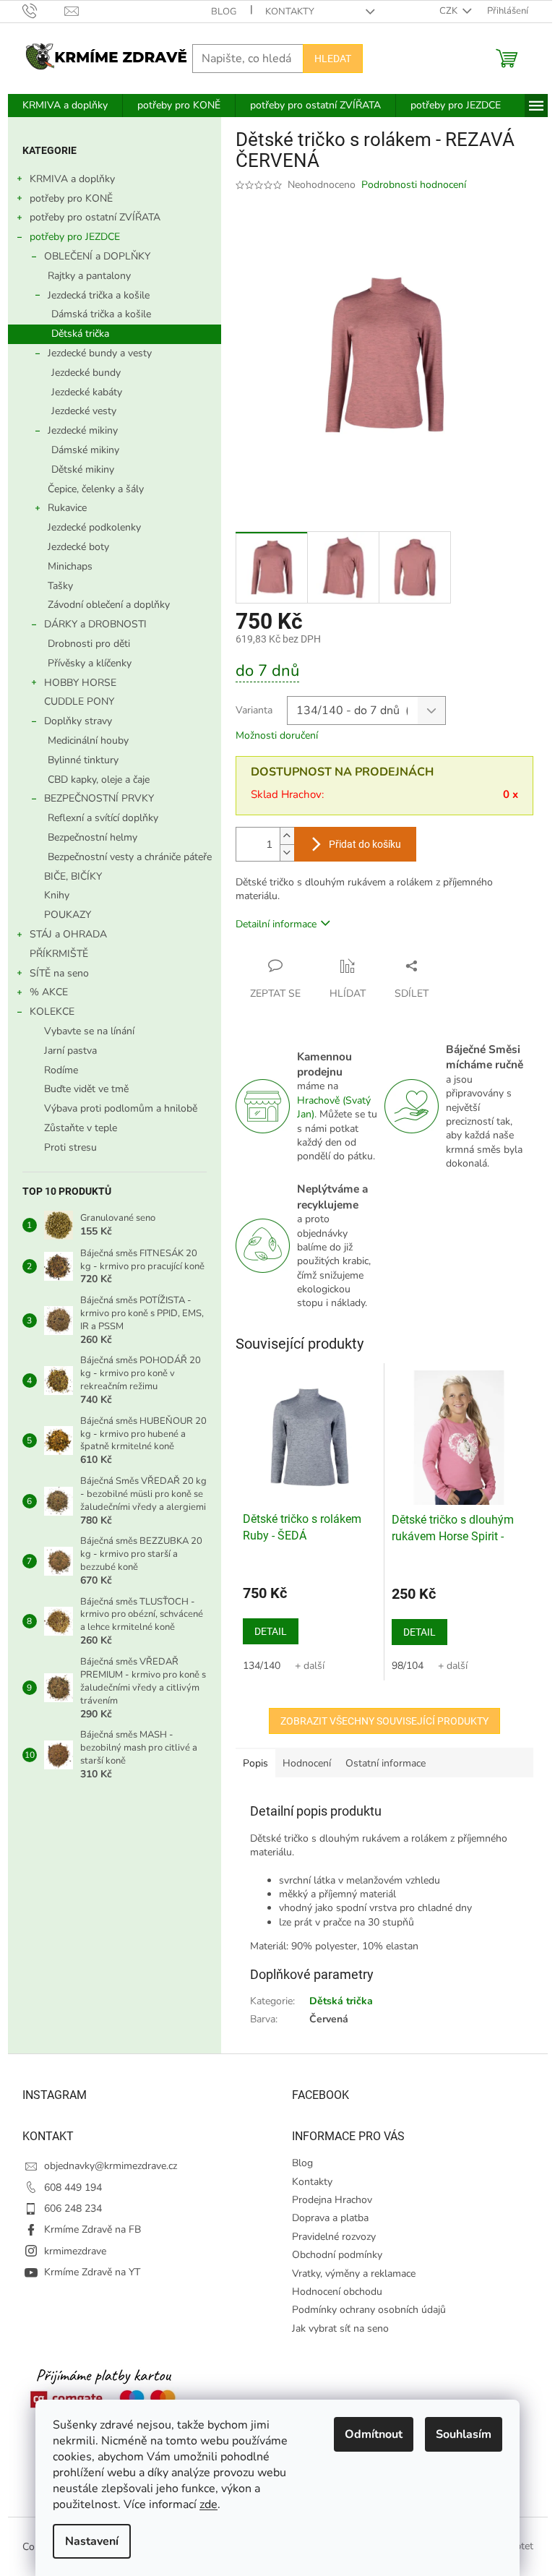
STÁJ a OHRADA (68, 934)
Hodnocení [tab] (307, 1763)
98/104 (408, 1666)
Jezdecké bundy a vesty (100, 353)
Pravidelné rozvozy (334, 2237)
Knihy (57, 895)
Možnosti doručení (277, 735)
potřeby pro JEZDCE (75, 237)
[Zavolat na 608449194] (44, 11)
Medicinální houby (88, 740)
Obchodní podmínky (337, 2255)
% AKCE (49, 992)
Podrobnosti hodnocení (414, 185)
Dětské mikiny (83, 469)
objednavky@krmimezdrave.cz (111, 2166)
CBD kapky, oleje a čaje (99, 780)
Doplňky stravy (78, 721)
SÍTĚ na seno (59, 973)
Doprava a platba (330, 2218)
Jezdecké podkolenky (94, 527)
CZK (449, 11)
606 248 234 (73, 2208)
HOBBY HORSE (80, 683)
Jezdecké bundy (86, 373)
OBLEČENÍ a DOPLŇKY (97, 256)
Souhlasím (464, 2434)
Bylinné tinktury (83, 760)
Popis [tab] (255, 1763)
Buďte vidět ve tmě (86, 1089)
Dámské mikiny (85, 450)
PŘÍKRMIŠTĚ (59, 954)
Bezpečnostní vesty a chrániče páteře (130, 857)
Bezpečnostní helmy (92, 837)
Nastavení (92, 2541)
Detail (271, 1631)
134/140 (262, 1666)
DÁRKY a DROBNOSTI (95, 624)
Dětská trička (80, 334)
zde (208, 2504)
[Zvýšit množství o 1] (287, 836)
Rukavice (67, 508)
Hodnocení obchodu (337, 2292)
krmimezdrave (75, 2251)
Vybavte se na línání (89, 1031)
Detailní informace (276, 924)
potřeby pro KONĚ (71, 198)
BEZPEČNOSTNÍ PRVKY (99, 798)
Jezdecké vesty (84, 411)
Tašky (60, 586)
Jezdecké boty (78, 547)
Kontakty (290, 12)
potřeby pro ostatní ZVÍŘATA (95, 217)
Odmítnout (374, 2434)
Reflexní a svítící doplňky (103, 818)
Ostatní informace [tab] (386, 1763)
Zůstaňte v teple (81, 1128)
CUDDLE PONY (79, 701)
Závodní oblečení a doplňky (109, 605)
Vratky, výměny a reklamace (354, 2274)
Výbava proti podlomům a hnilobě (121, 1108)
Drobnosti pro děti (89, 644)
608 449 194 (73, 2188)
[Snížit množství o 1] (287, 853)
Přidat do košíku (365, 844)
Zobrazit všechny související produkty (384, 1721)
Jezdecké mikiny (83, 430)
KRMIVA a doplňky (72, 179)
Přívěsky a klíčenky (90, 663)
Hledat (333, 59)
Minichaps (70, 566)
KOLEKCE (52, 1012)
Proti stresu (70, 1147)
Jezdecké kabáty (87, 392)
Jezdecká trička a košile (99, 295)
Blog (224, 12)
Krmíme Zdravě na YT (92, 2272)
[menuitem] (65, 106)
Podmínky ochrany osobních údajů (369, 2310)
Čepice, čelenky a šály (96, 489)
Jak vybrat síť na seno (340, 2328)
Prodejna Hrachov (332, 2200)
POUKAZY (68, 915)
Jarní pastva (70, 1051)
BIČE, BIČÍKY (73, 876)
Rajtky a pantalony (89, 276)
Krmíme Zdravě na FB (92, 2229)
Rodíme (61, 1070)
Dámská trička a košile (101, 314)
